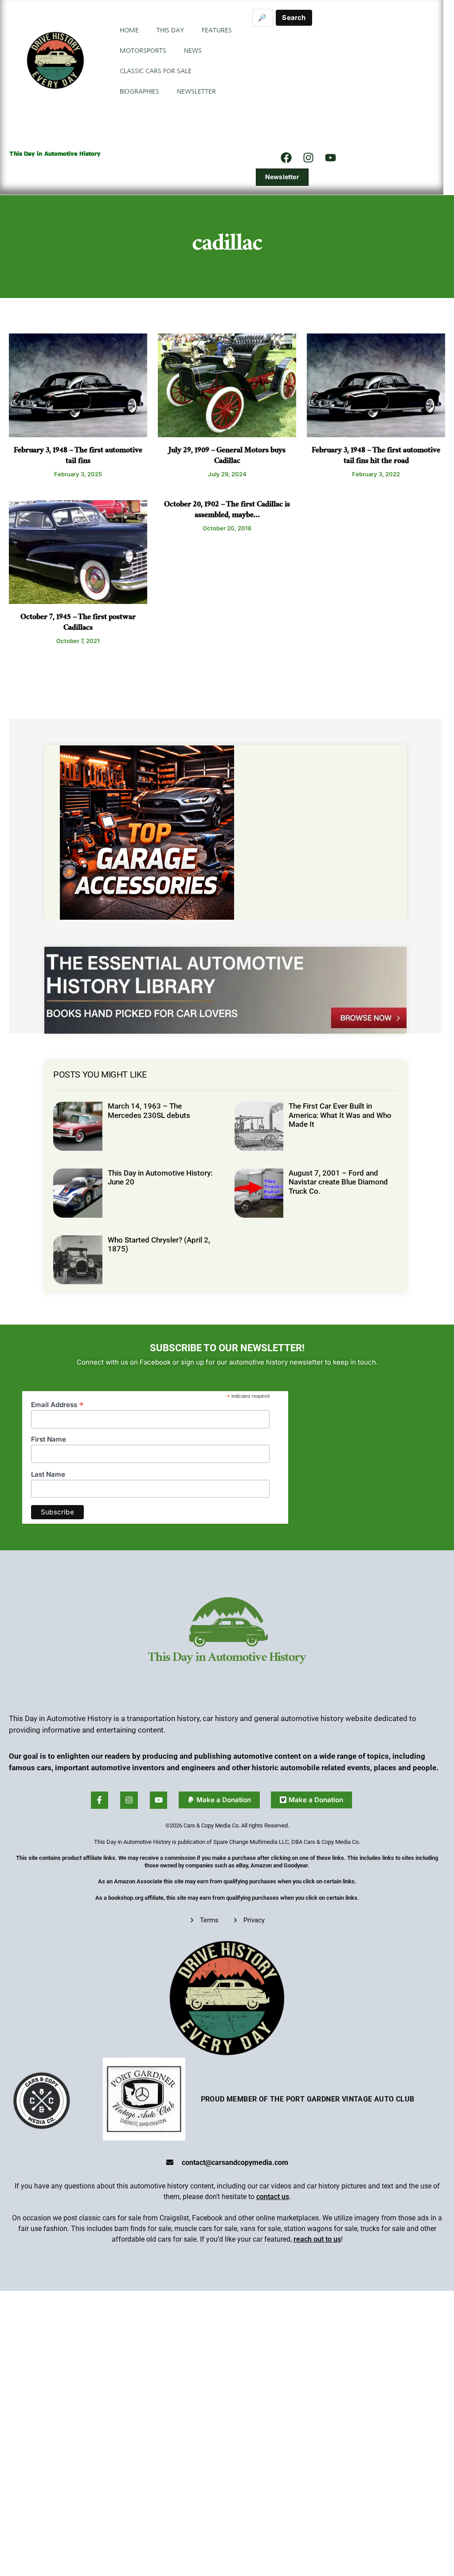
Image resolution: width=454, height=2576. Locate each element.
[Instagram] (308, 157)
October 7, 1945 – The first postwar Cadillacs (78, 623)
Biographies (139, 91)
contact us (273, 2197)
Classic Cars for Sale (156, 71)
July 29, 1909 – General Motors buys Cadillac (227, 457)
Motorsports (143, 51)
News (193, 51)
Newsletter (196, 91)
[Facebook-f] (100, 1800)
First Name (49, 1439)
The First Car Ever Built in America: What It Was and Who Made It (340, 1115)
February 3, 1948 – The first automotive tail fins (78, 457)
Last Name (48, 1474)
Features (217, 30)
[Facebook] (286, 157)
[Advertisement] (324, 86)
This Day (170, 30)
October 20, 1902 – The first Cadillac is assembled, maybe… (227, 511)
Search (294, 18)
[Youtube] (159, 1800)
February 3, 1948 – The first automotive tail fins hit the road (376, 457)
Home (129, 30)
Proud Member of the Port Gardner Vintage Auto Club (308, 2099)
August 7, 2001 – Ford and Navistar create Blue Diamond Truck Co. (338, 1182)
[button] (219, 1800)
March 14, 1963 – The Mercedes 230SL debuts (149, 1110)
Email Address (57, 1404)
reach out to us (317, 2239)
